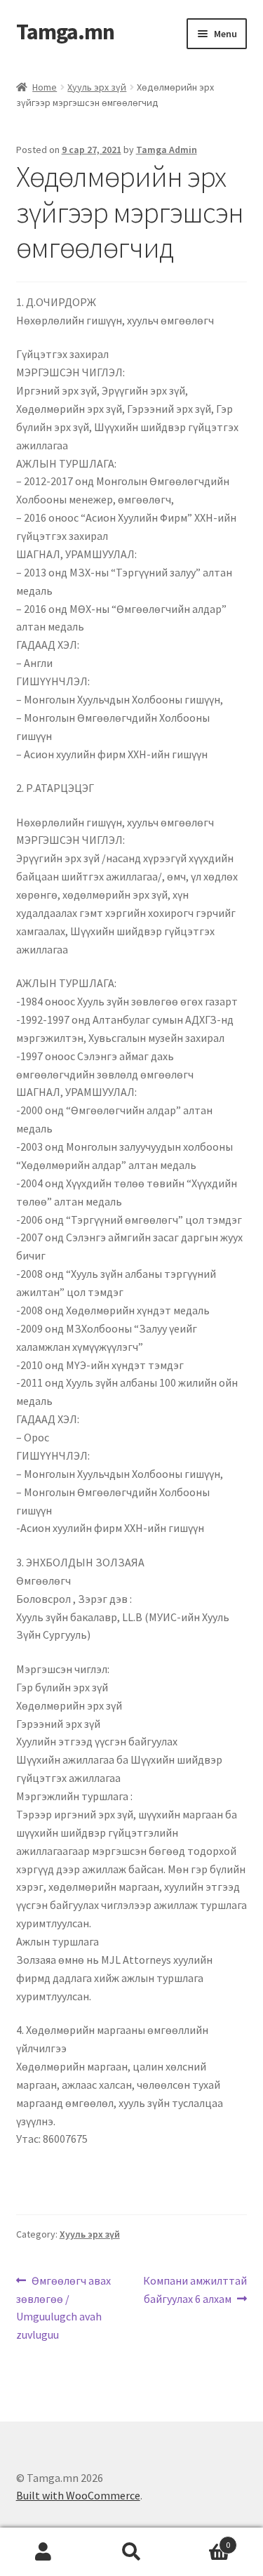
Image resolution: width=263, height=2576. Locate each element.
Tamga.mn (65, 32)
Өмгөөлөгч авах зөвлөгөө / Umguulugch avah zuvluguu (64, 2307)
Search (131, 2552)
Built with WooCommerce (78, 2495)
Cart (203, 2540)
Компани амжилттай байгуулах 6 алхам (195, 2289)
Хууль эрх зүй (97, 87)
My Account (44, 2552)
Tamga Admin (167, 150)
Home (45, 87)
